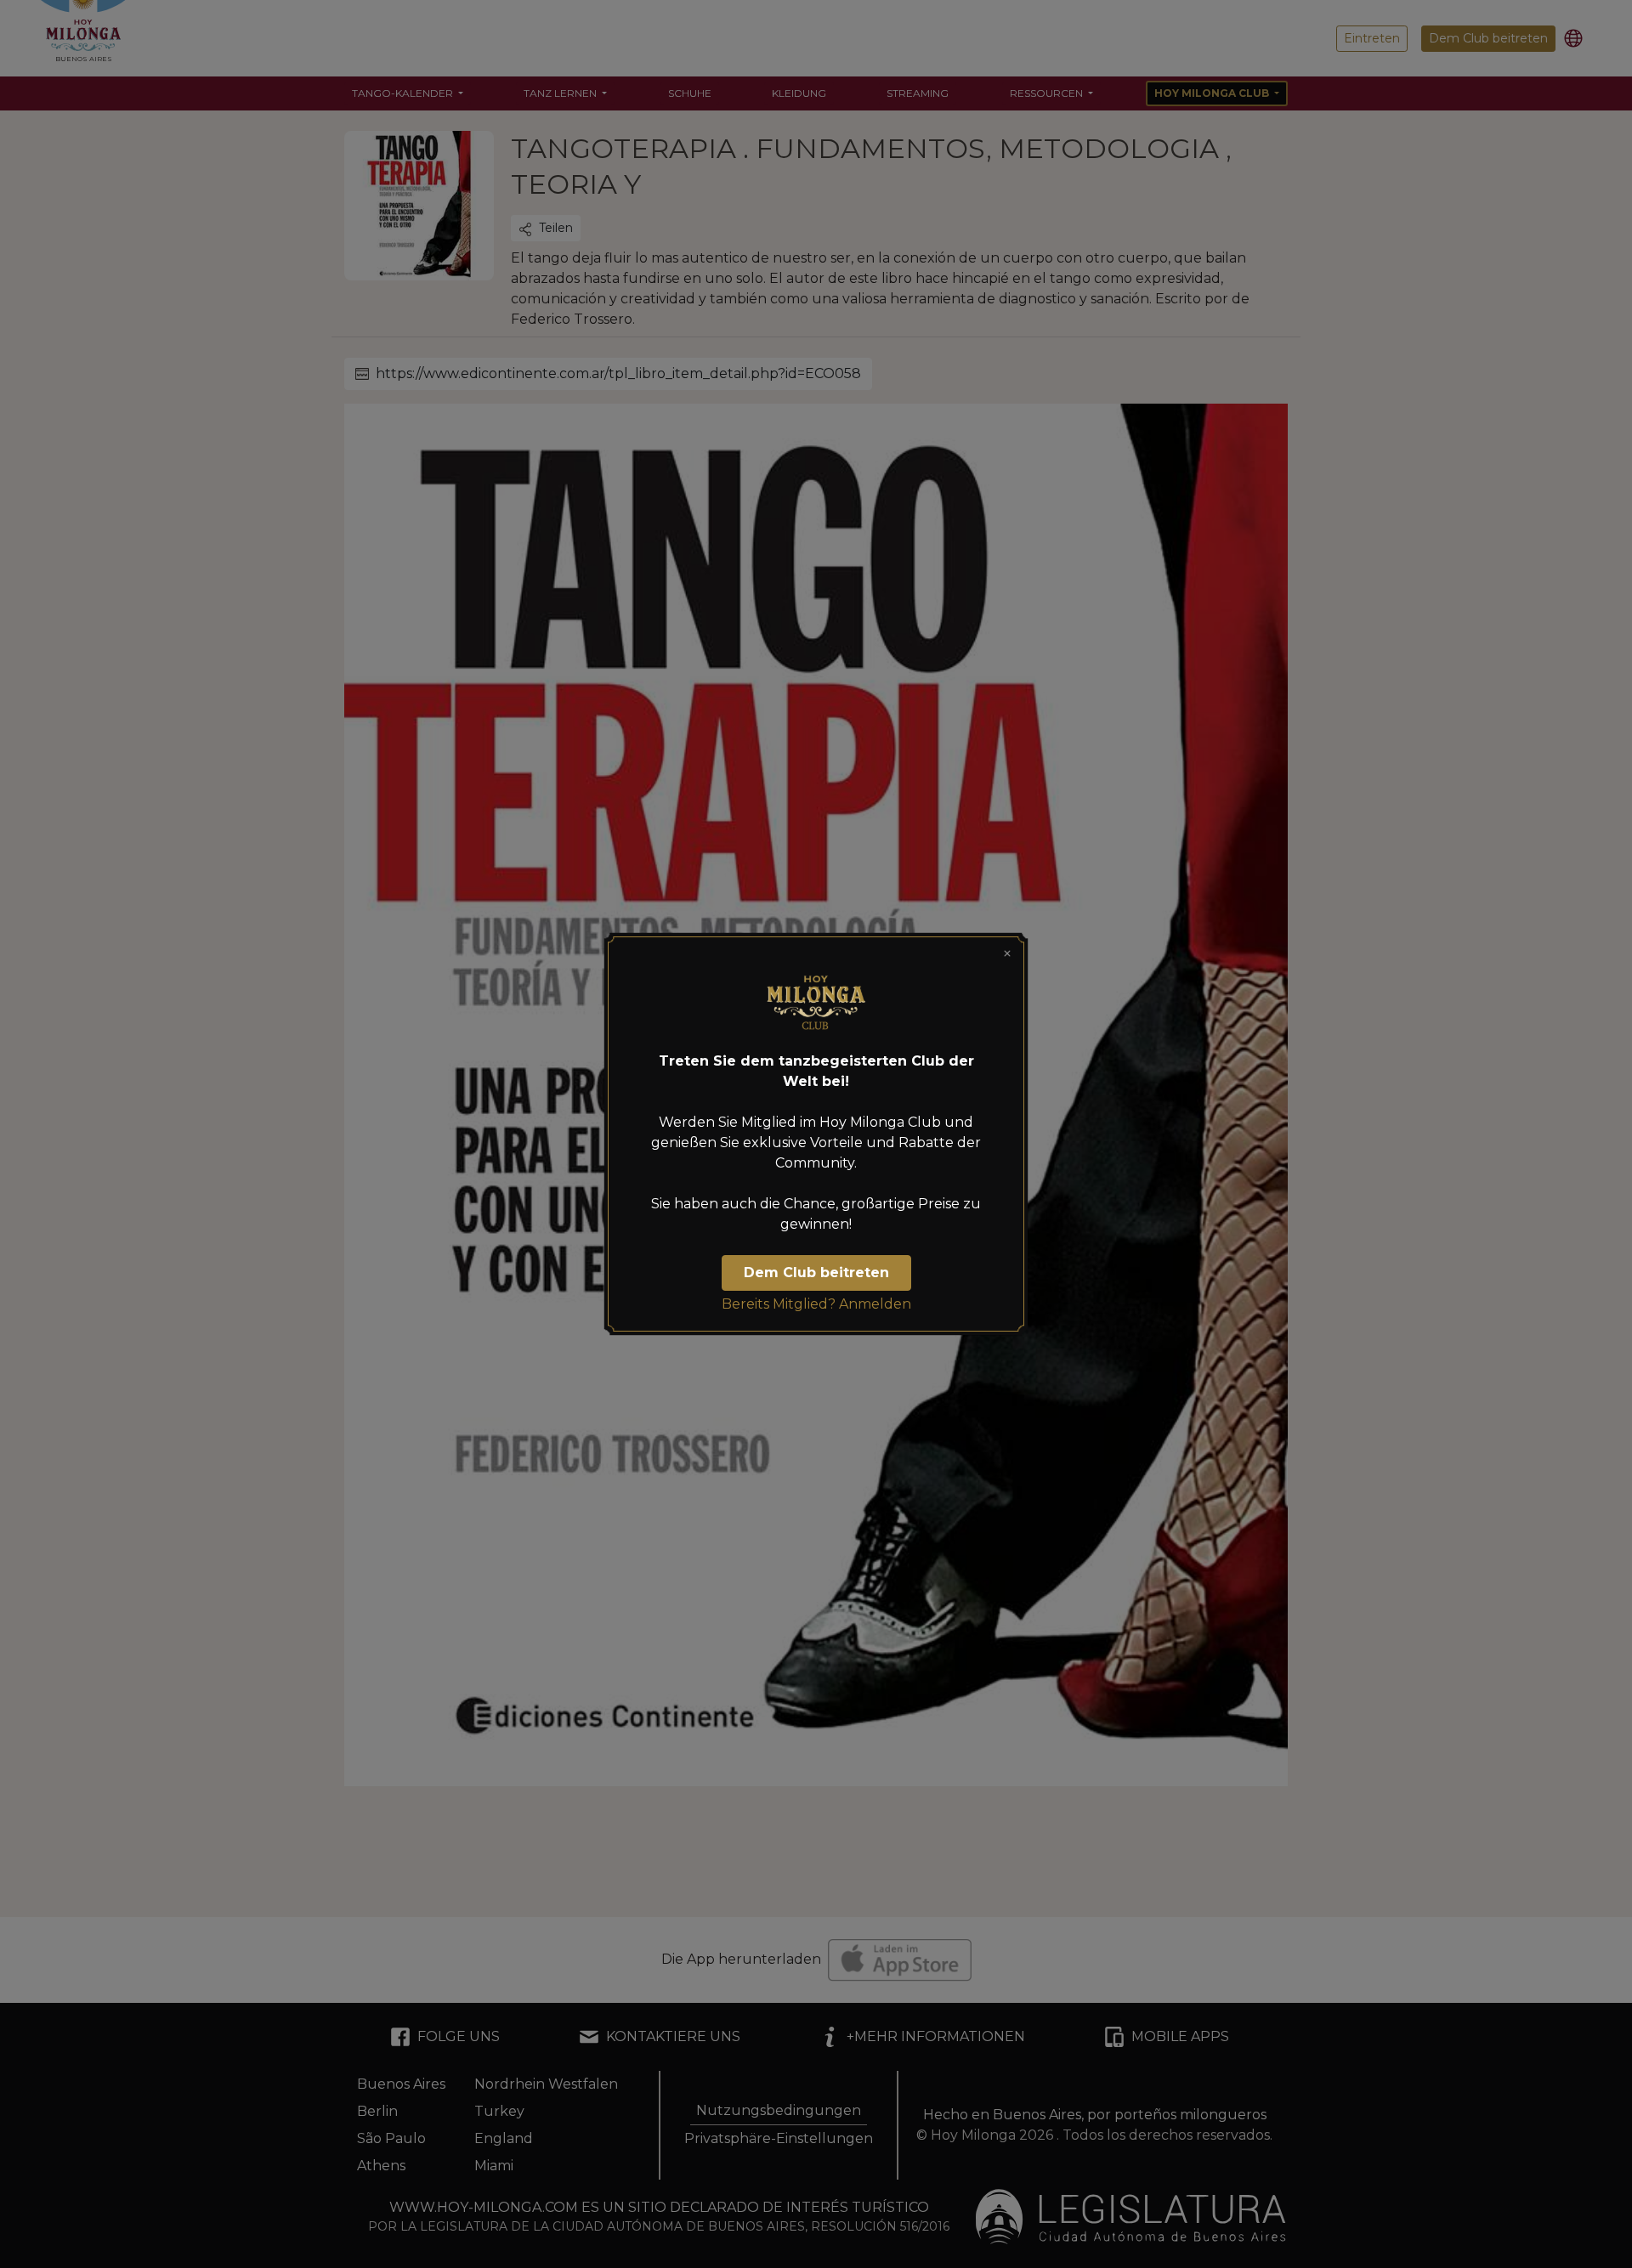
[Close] (1007, 953)
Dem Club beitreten (816, 1273)
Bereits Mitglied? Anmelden (816, 1304)
